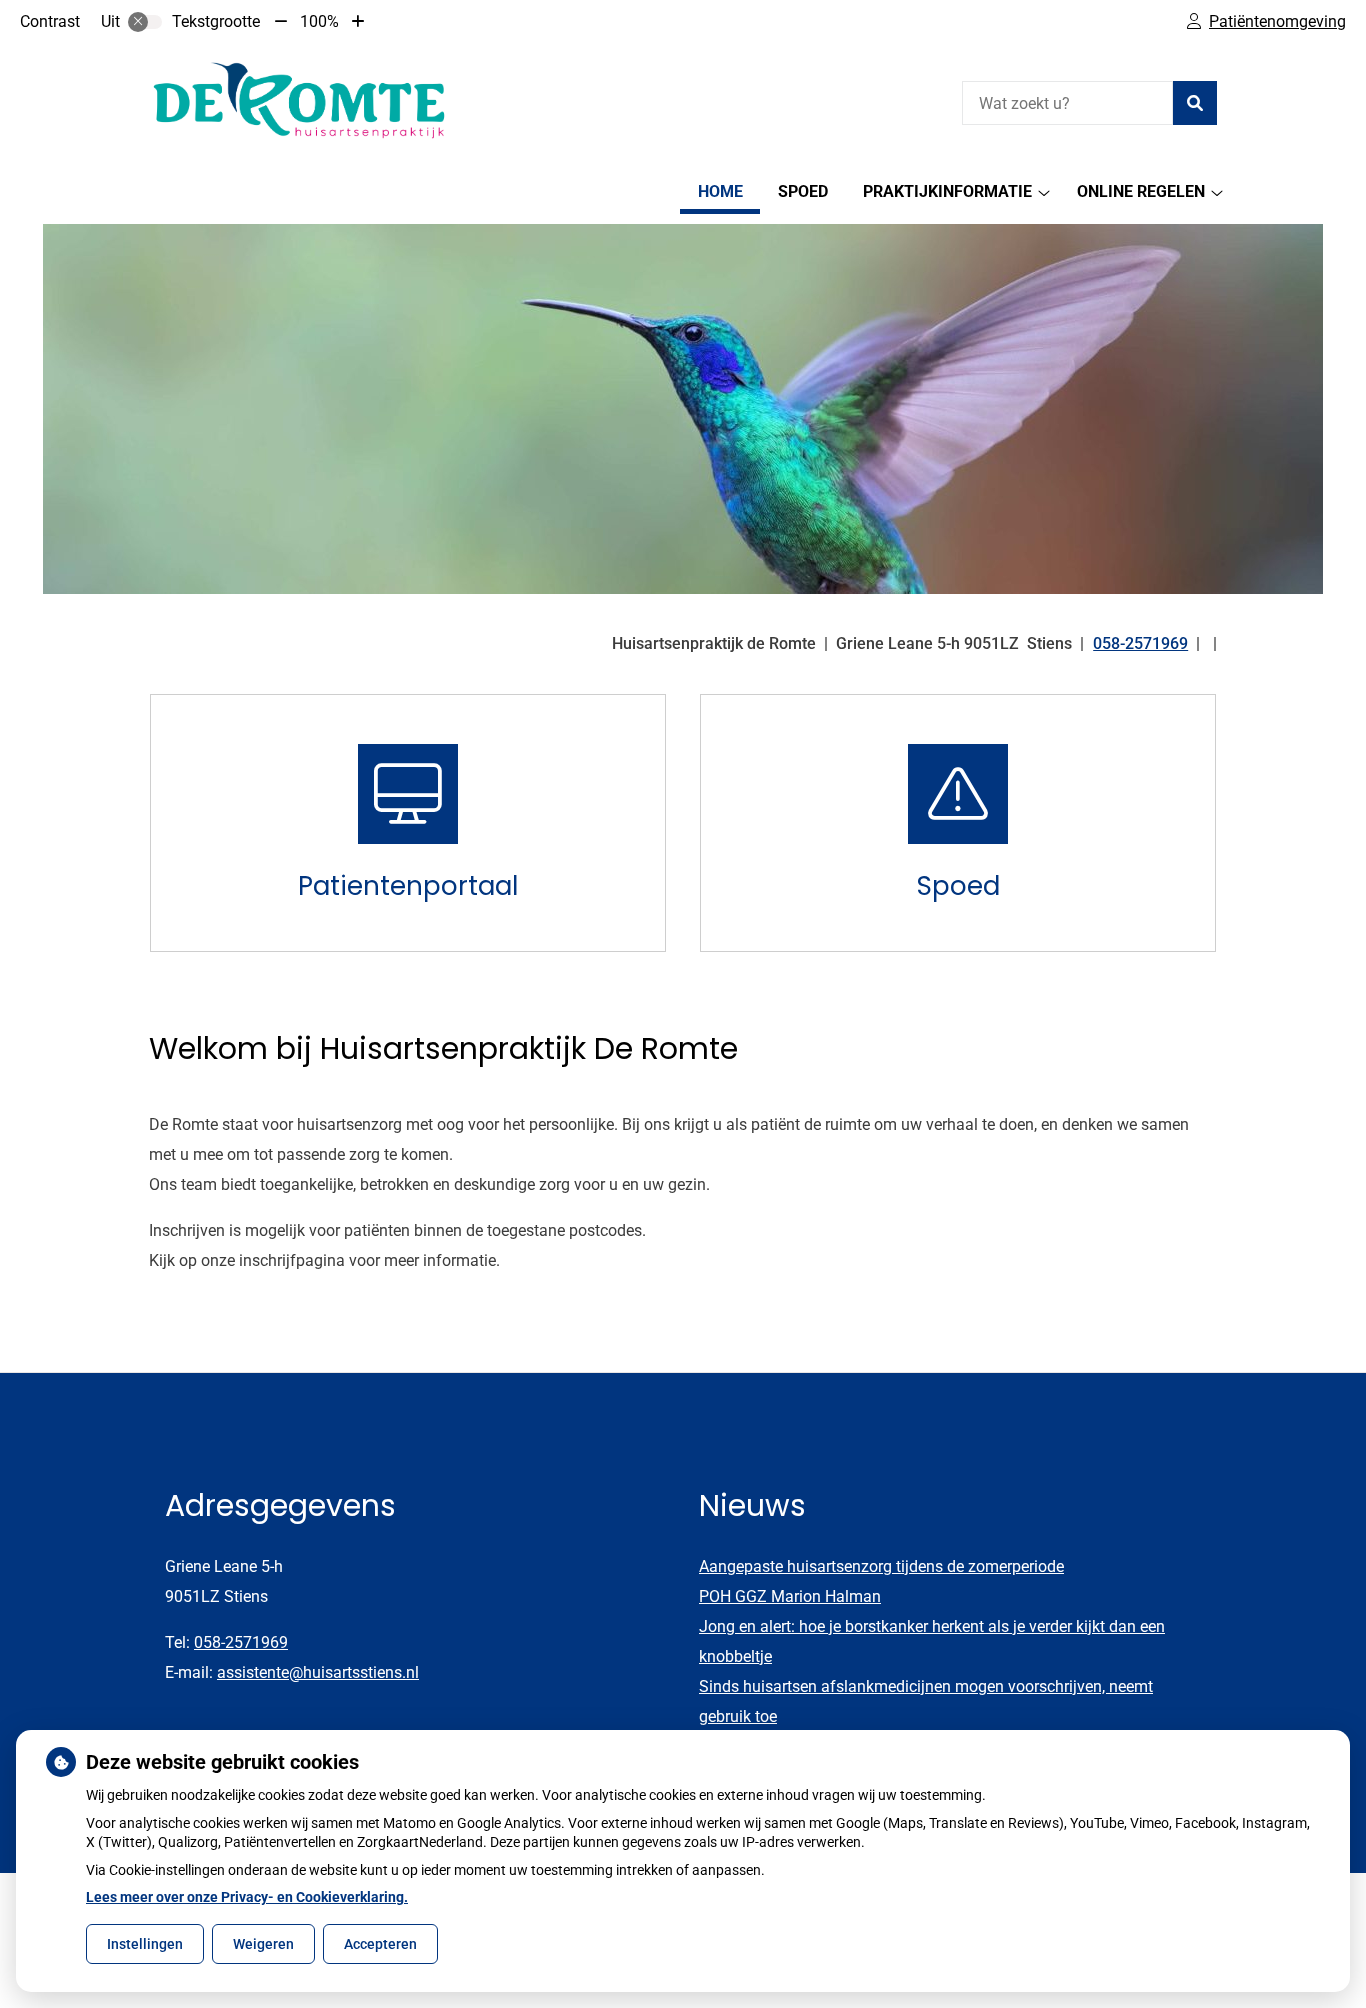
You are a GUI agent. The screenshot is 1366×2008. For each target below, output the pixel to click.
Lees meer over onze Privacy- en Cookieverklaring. (247, 1897)
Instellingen (145, 1944)
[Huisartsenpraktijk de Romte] (299, 100)
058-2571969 (241, 1642)
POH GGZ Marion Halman (790, 1596)
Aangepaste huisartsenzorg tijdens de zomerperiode (881, 1566)
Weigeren (263, 1944)
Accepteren (380, 1944)
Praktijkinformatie (947, 191)
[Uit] (145, 22)
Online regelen (1141, 191)
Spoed (803, 191)
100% (319, 21)
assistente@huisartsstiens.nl (318, 1672)
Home (720, 191)
